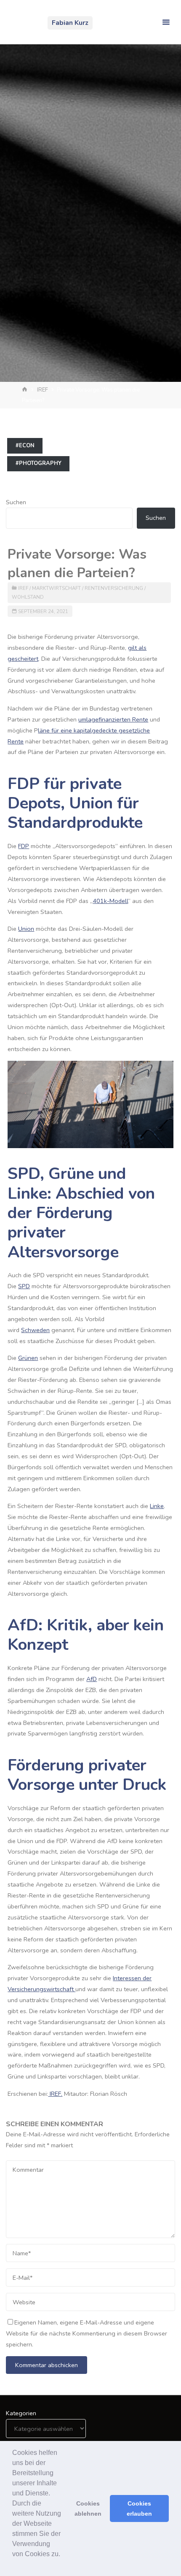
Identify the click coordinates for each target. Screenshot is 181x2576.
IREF (43, 390)
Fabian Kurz (70, 23)
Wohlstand (28, 597)
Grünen (28, 1358)
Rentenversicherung (114, 588)
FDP (24, 846)
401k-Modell (110, 901)
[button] (13, 2565)
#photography (39, 463)
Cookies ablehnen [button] (88, 2508)
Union (26, 929)
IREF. (55, 2094)
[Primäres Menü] (166, 22)
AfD (92, 1679)
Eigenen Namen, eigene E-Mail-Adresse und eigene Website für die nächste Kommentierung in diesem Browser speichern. (87, 2333)
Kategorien (21, 2413)
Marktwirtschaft (56, 588)
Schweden (35, 1330)
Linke (157, 1506)
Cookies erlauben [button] (139, 2508)
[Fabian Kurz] (24, 22)
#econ (25, 446)
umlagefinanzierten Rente (113, 719)
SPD (24, 1286)
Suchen (16, 502)
